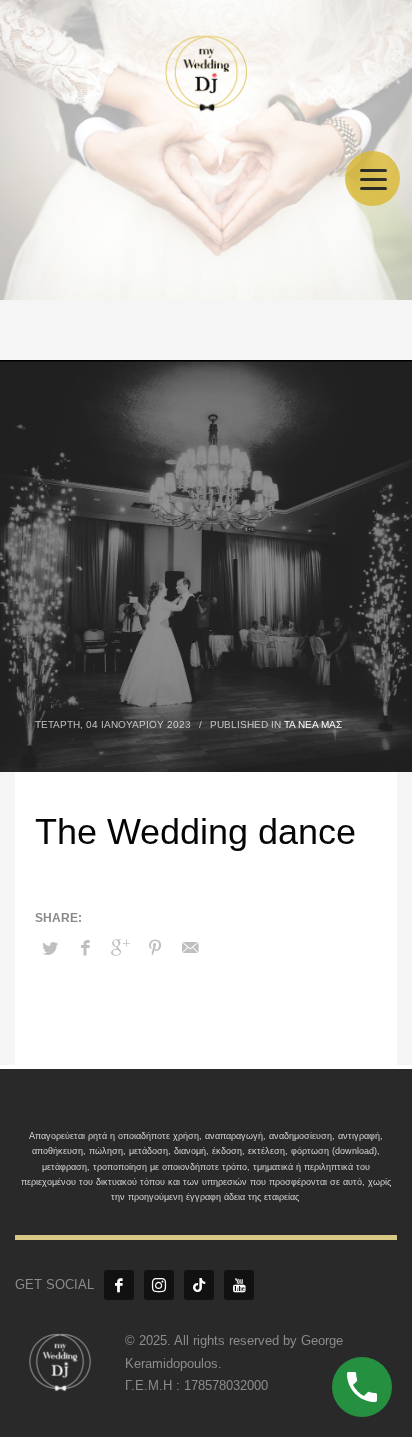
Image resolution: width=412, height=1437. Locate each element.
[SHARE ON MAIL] (190, 948)
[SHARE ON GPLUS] (120, 948)
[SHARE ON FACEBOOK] (85, 948)
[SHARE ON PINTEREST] (155, 948)
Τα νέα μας (313, 724)
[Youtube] (239, 1285)
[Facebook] (119, 1285)
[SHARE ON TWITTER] (50, 949)
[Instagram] (159, 1285)
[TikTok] (199, 1285)
